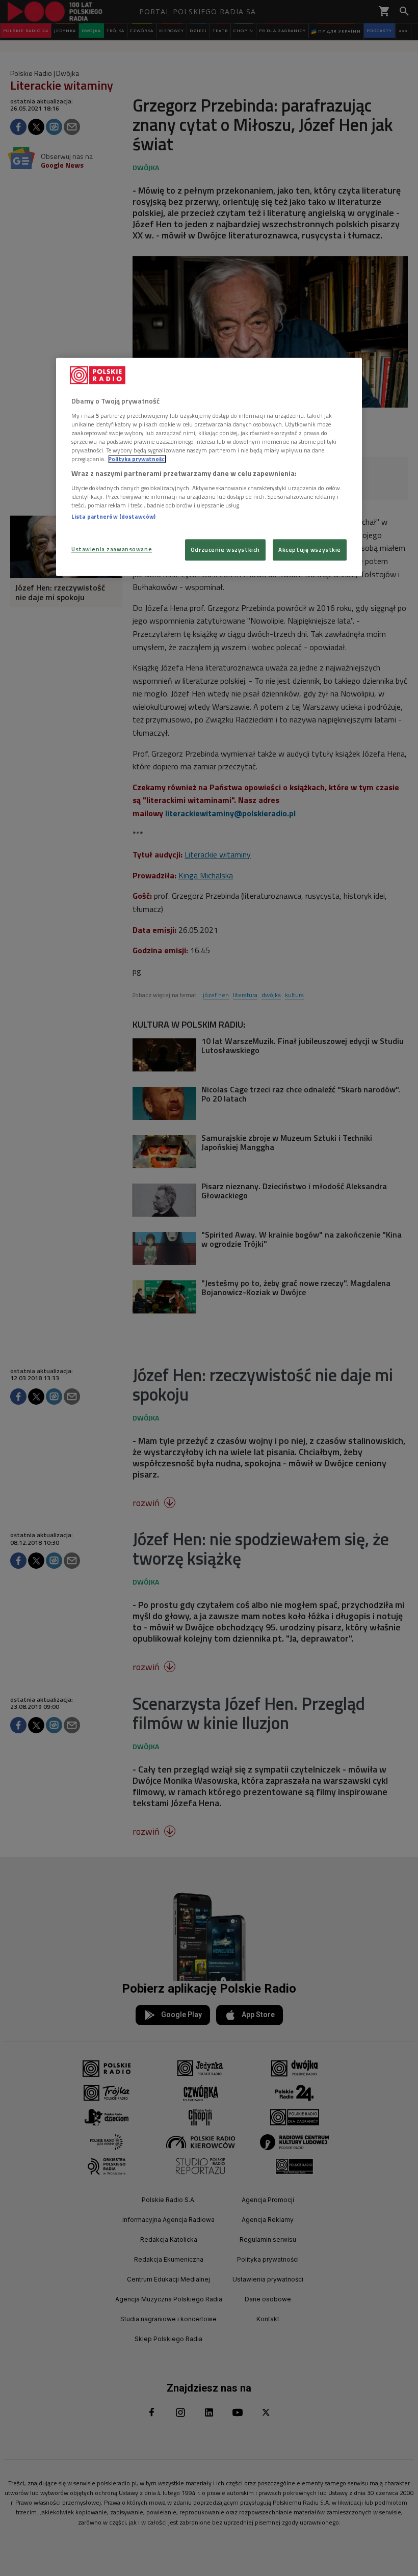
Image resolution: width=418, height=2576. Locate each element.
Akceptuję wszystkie (310, 550)
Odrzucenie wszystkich (225, 550)
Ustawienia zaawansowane (112, 549)
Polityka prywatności (137, 459)
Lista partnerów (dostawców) (113, 516)
